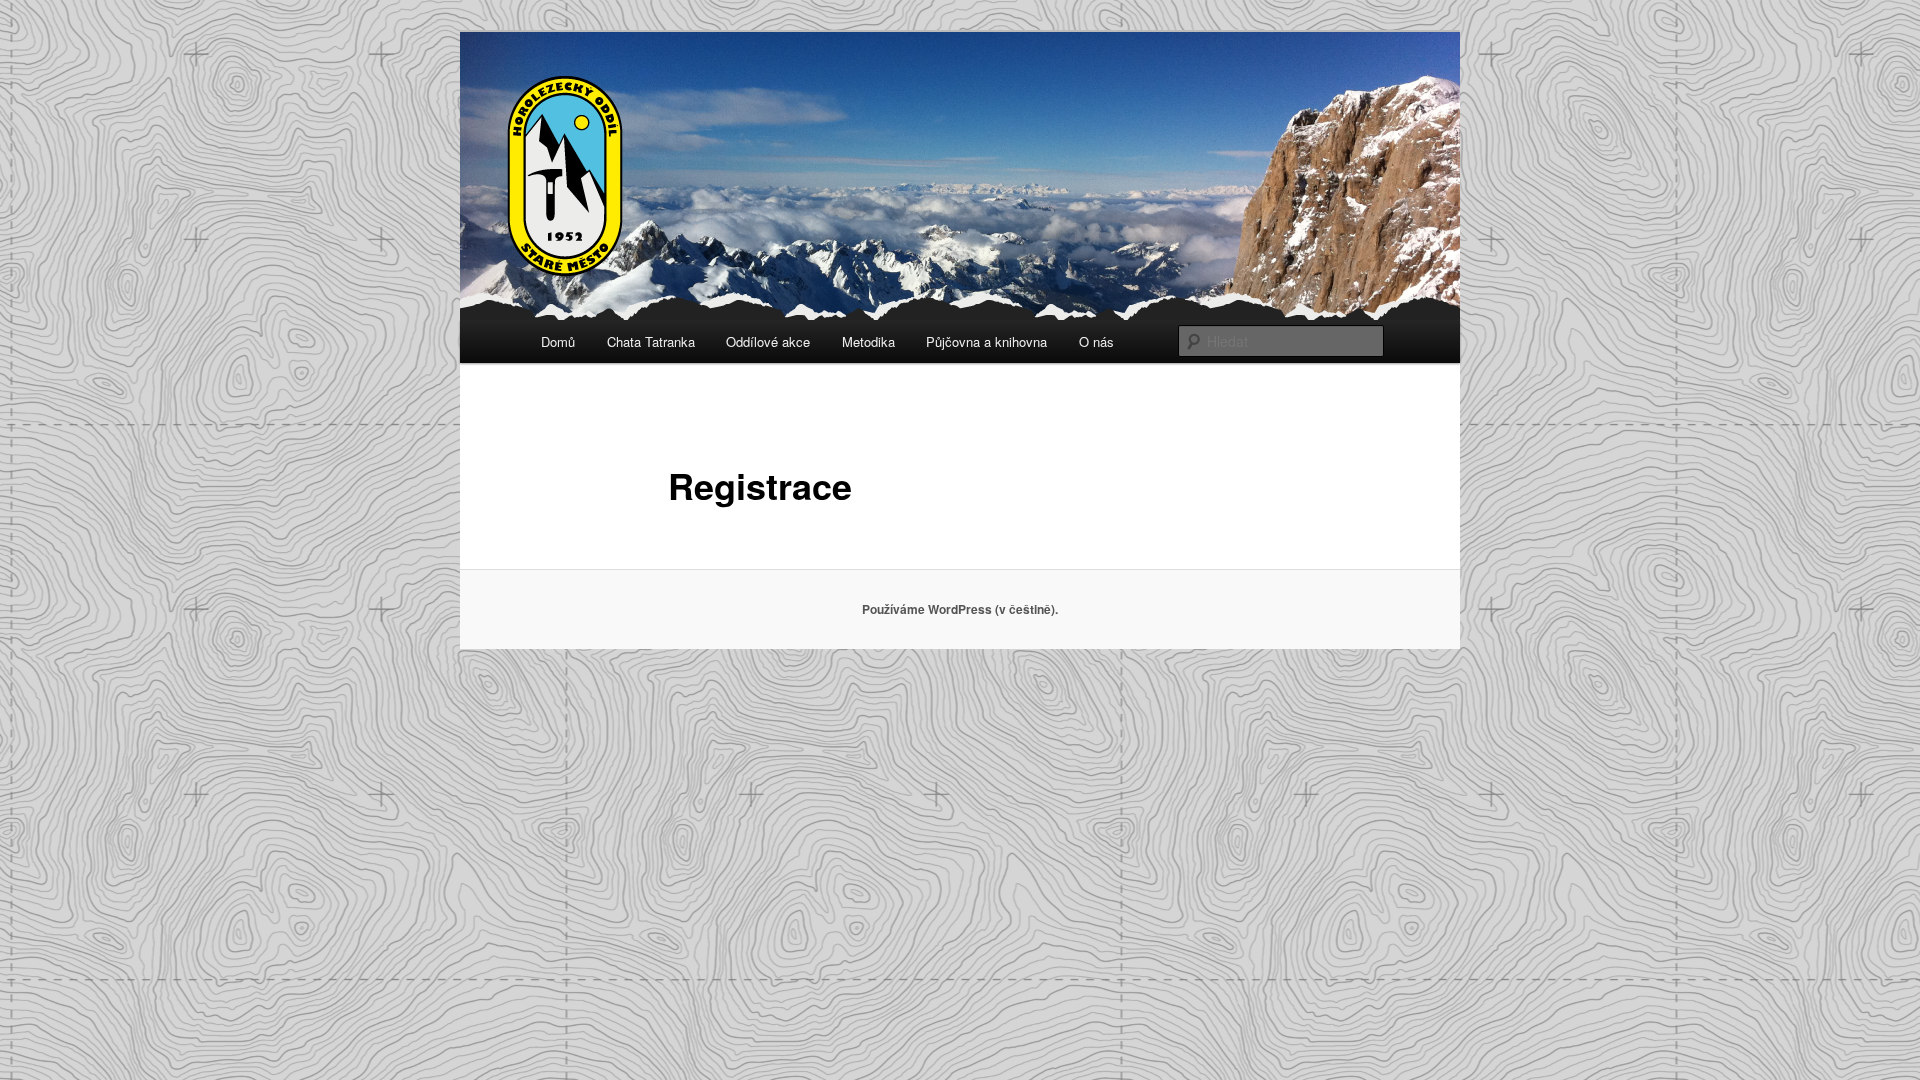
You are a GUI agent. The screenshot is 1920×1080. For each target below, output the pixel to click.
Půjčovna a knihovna (986, 341)
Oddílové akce (768, 341)
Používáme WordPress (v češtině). (960, 609)
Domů (558, 341)
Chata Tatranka (651, 341)
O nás (1096, 341)
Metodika (868, 341)
